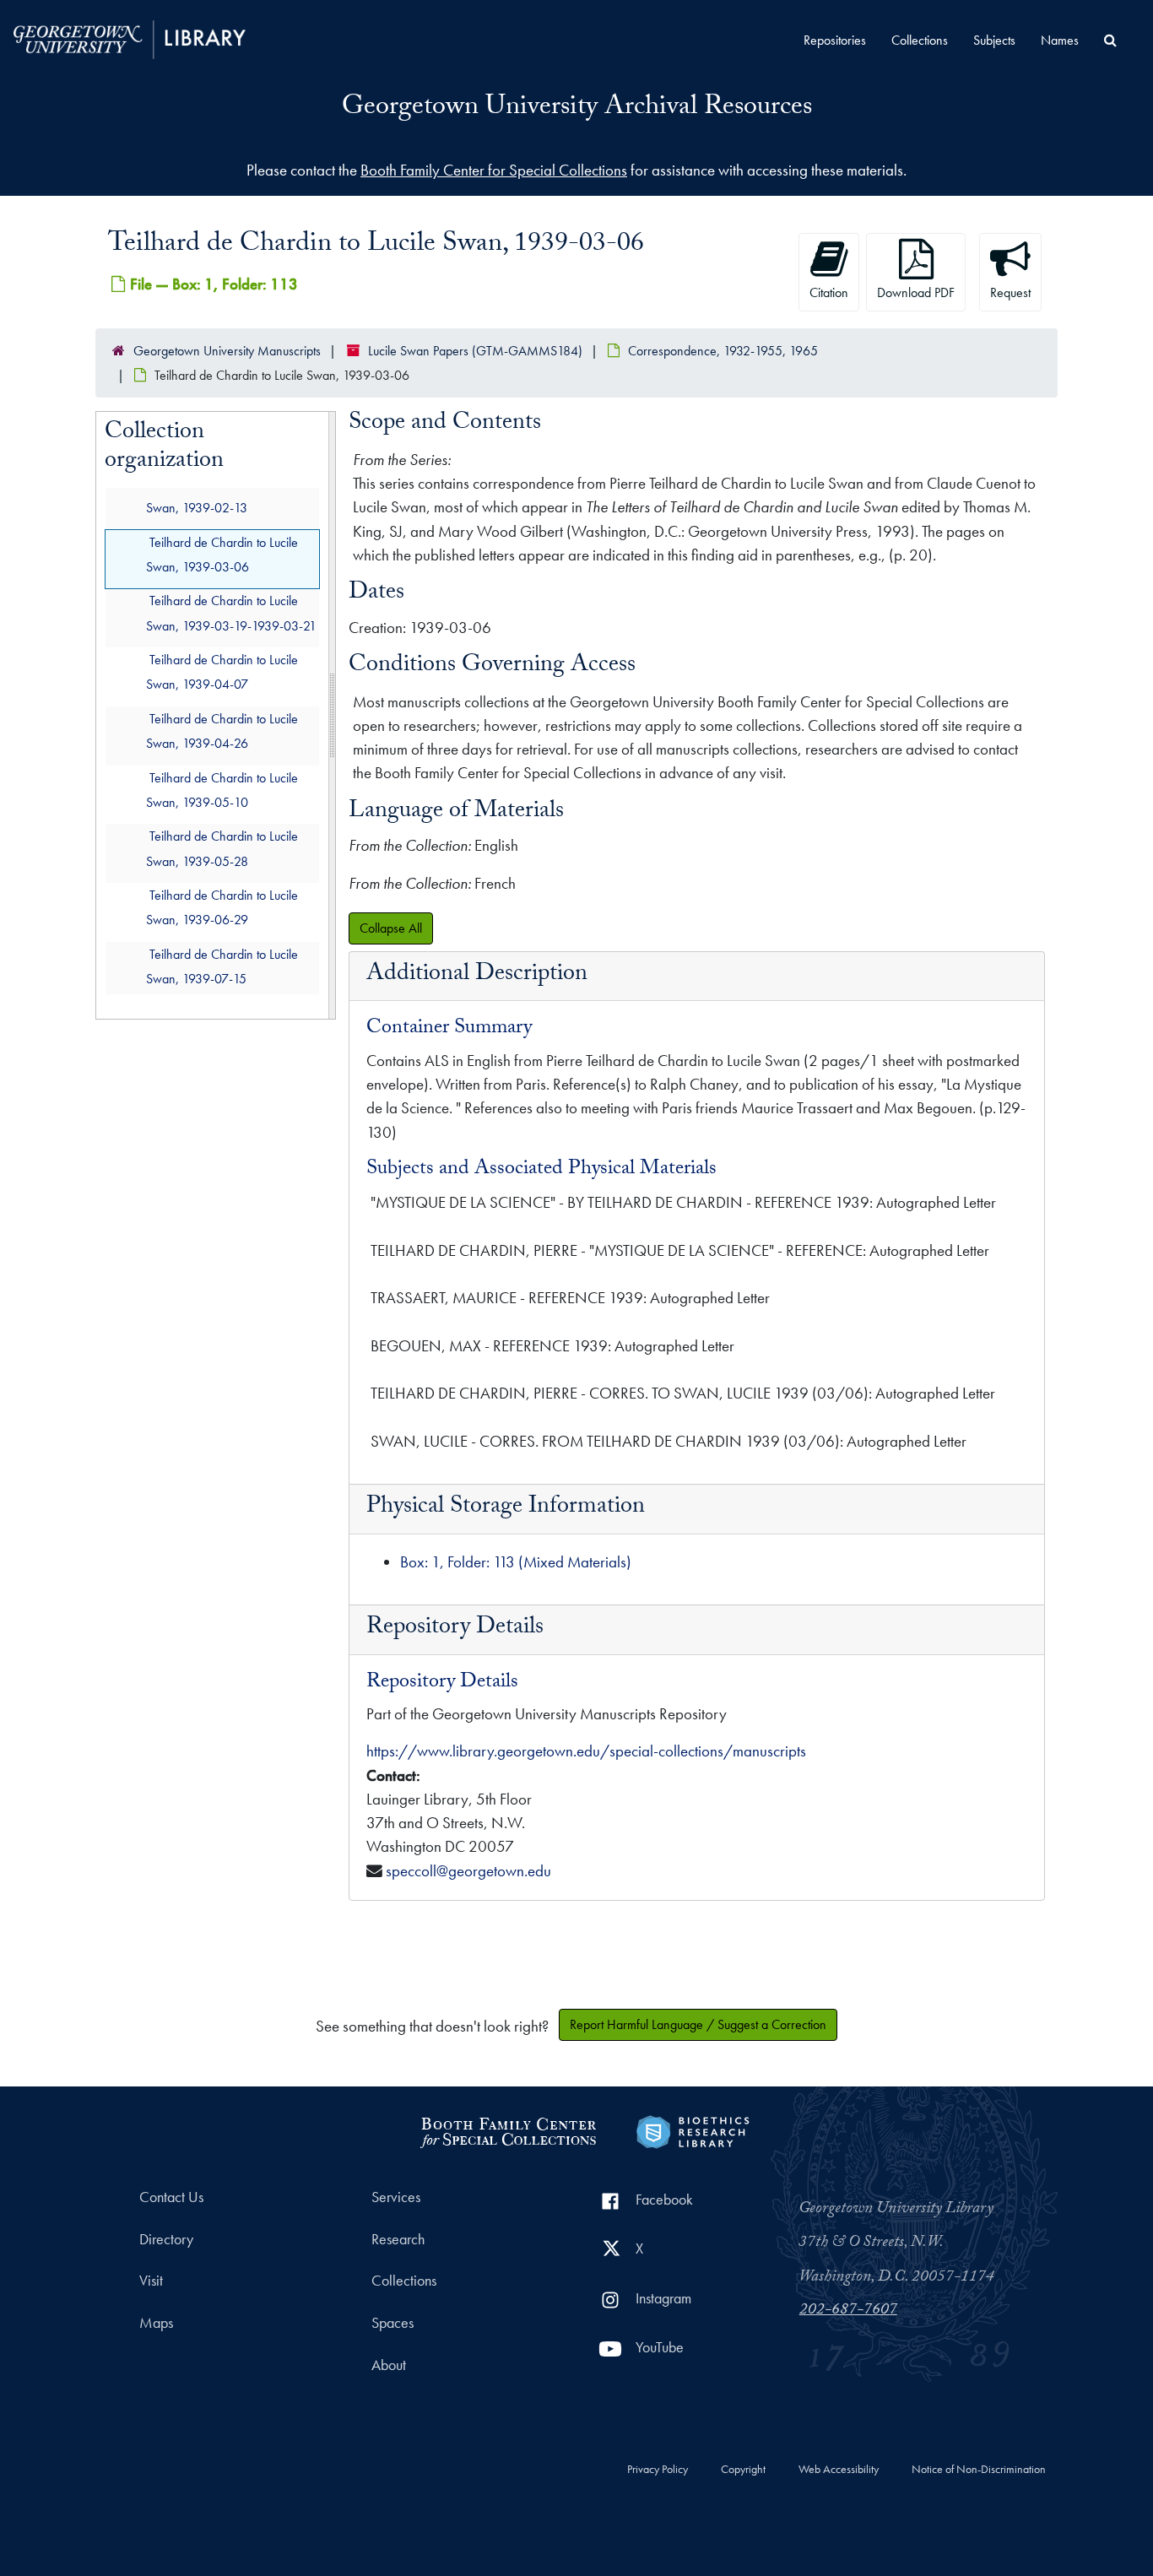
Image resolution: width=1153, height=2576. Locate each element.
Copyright (743, 2470)
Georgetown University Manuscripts (227, 351)
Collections (920, 40)
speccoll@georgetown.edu (468, 1871)
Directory (166, 2239)
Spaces (392, 2323)
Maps (156, 2323)
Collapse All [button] (391, 928)
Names (1060, 40)
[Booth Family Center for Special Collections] (508, 2130)
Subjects (994, 40)
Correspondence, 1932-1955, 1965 (723, 351)
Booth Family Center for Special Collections (494, 170)
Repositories (835, 40)
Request (1010, 292)
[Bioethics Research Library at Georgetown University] (693, 2130)
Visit (151, 2281)
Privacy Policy (658, 2470)
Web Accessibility (839, 2470)
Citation (829, 292)
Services (396, 2197)
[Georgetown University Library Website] (130, 38)
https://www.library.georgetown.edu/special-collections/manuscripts (586, 1751)
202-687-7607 (848, 2311)
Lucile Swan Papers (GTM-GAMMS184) (475, 351)
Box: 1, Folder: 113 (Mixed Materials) (516, 1562)
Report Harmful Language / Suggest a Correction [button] (698, 2024)
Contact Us (171, 2197)
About (389, 2365)
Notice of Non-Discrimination (979, 2470)
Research (398, 2239)
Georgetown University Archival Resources (577, 109)
